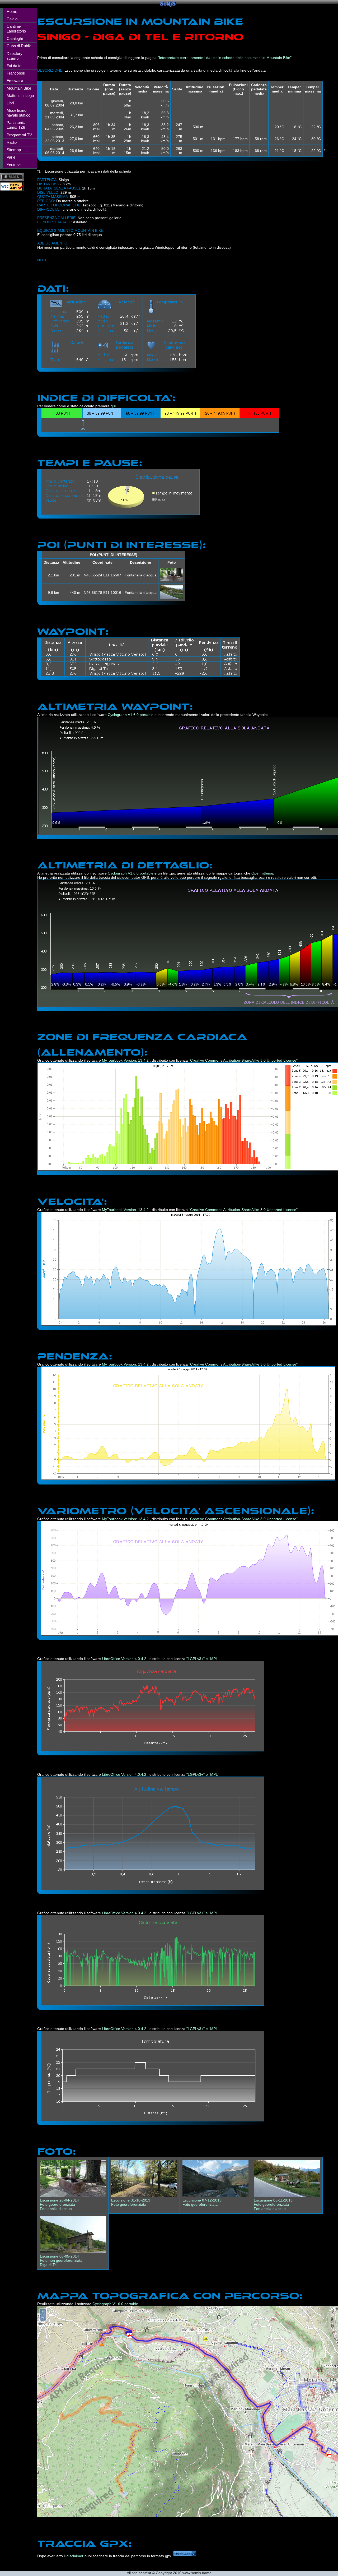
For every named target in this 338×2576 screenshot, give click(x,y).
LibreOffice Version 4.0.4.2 (125, 1659)
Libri (10, 103)
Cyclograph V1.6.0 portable (131, 715)
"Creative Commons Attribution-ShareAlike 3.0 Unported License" (243, 1060)
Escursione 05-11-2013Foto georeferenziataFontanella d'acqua (273, 2204)
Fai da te (14, 66)
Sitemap (14, 150)
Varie (11, 157)
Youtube (14, 165)
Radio (12, 142)
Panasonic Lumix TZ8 (16, 125)
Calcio (12, 19)
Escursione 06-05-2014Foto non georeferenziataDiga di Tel (61, 2260)
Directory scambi (15, 56)
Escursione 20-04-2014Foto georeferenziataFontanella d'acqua (59, 2204)
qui (113, 406)
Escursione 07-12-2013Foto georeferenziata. (202, 2204)
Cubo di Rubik (19, 46)
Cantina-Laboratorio (16, 29)
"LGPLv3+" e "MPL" (203, 1659)
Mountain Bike (19, 88)
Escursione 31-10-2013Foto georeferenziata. (131, 2204)
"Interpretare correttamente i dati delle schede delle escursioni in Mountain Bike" (225, 58)
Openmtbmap (263, 873)
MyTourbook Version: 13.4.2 (126, 1060)
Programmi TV (19, 135)
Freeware (15, 80)
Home (12, 11)
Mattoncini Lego (20, 96)
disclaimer (75, 2556)
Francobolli (16, 73)
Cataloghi (15, 38)
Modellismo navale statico (18, 113)
